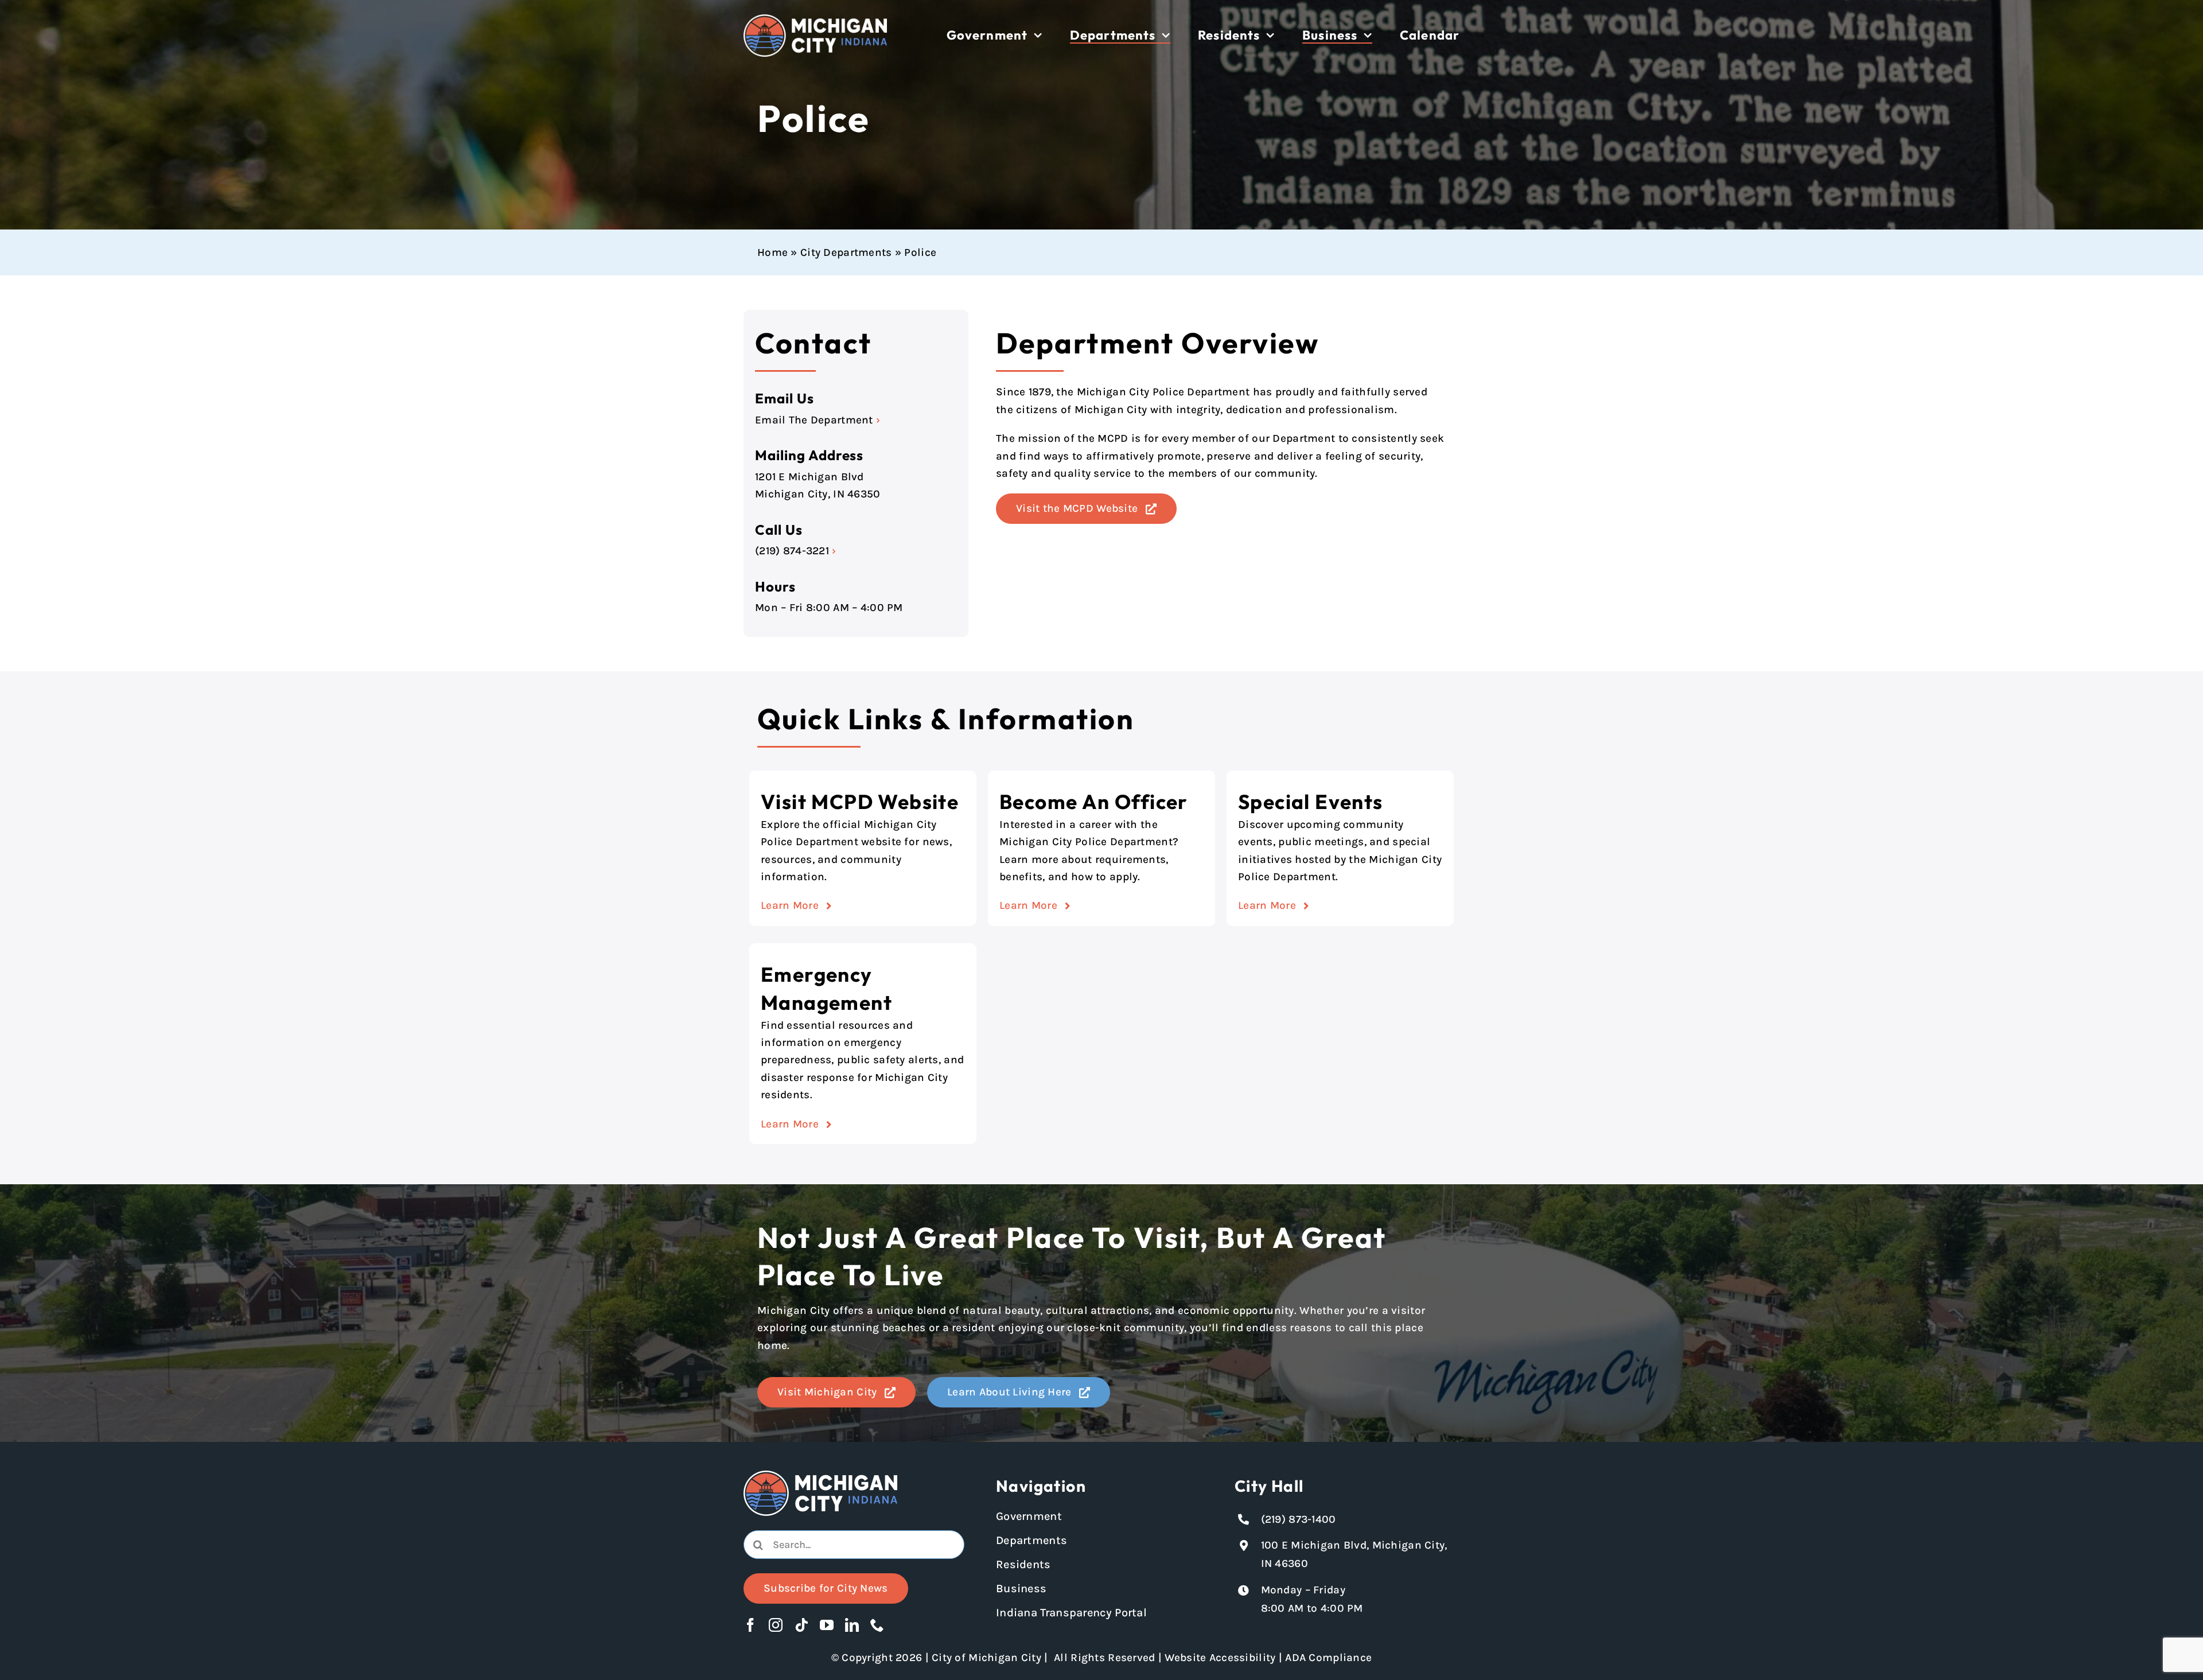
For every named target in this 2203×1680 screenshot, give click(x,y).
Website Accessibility (1220, 1658)
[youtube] (827, 1625)
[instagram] (776, 1625)
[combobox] (854, 1545)
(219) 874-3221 (792, 551)
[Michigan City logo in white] (815, 20)
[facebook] (750, 1625)
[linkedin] (852, 1625)
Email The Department (814, 420)
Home (772, 252)
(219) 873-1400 (1299, 1519)
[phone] (877, 1625)
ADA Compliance (1328, 1658)
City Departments (846, 252)
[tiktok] (801, 1625)
